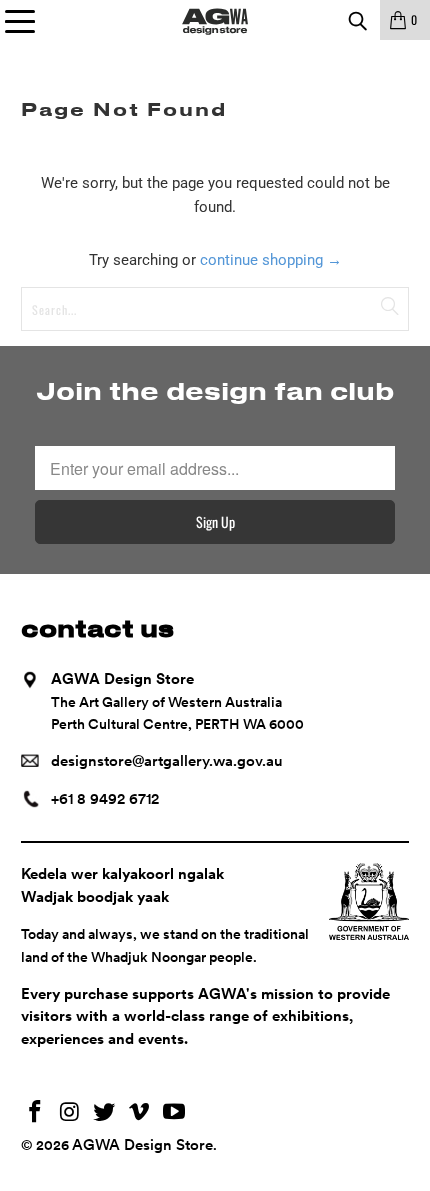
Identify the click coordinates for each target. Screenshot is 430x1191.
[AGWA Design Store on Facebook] (36, 1113)
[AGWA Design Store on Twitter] (105, 1113)
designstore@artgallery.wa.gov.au (167, 761)
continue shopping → (271, 260)
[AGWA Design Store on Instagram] (70, 1113)
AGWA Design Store (142, 1145)
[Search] (357, 20)
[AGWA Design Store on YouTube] (175, 1113)
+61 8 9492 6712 (105, 799)
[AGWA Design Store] (215, 20)
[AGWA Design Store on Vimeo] (140, 1113)
